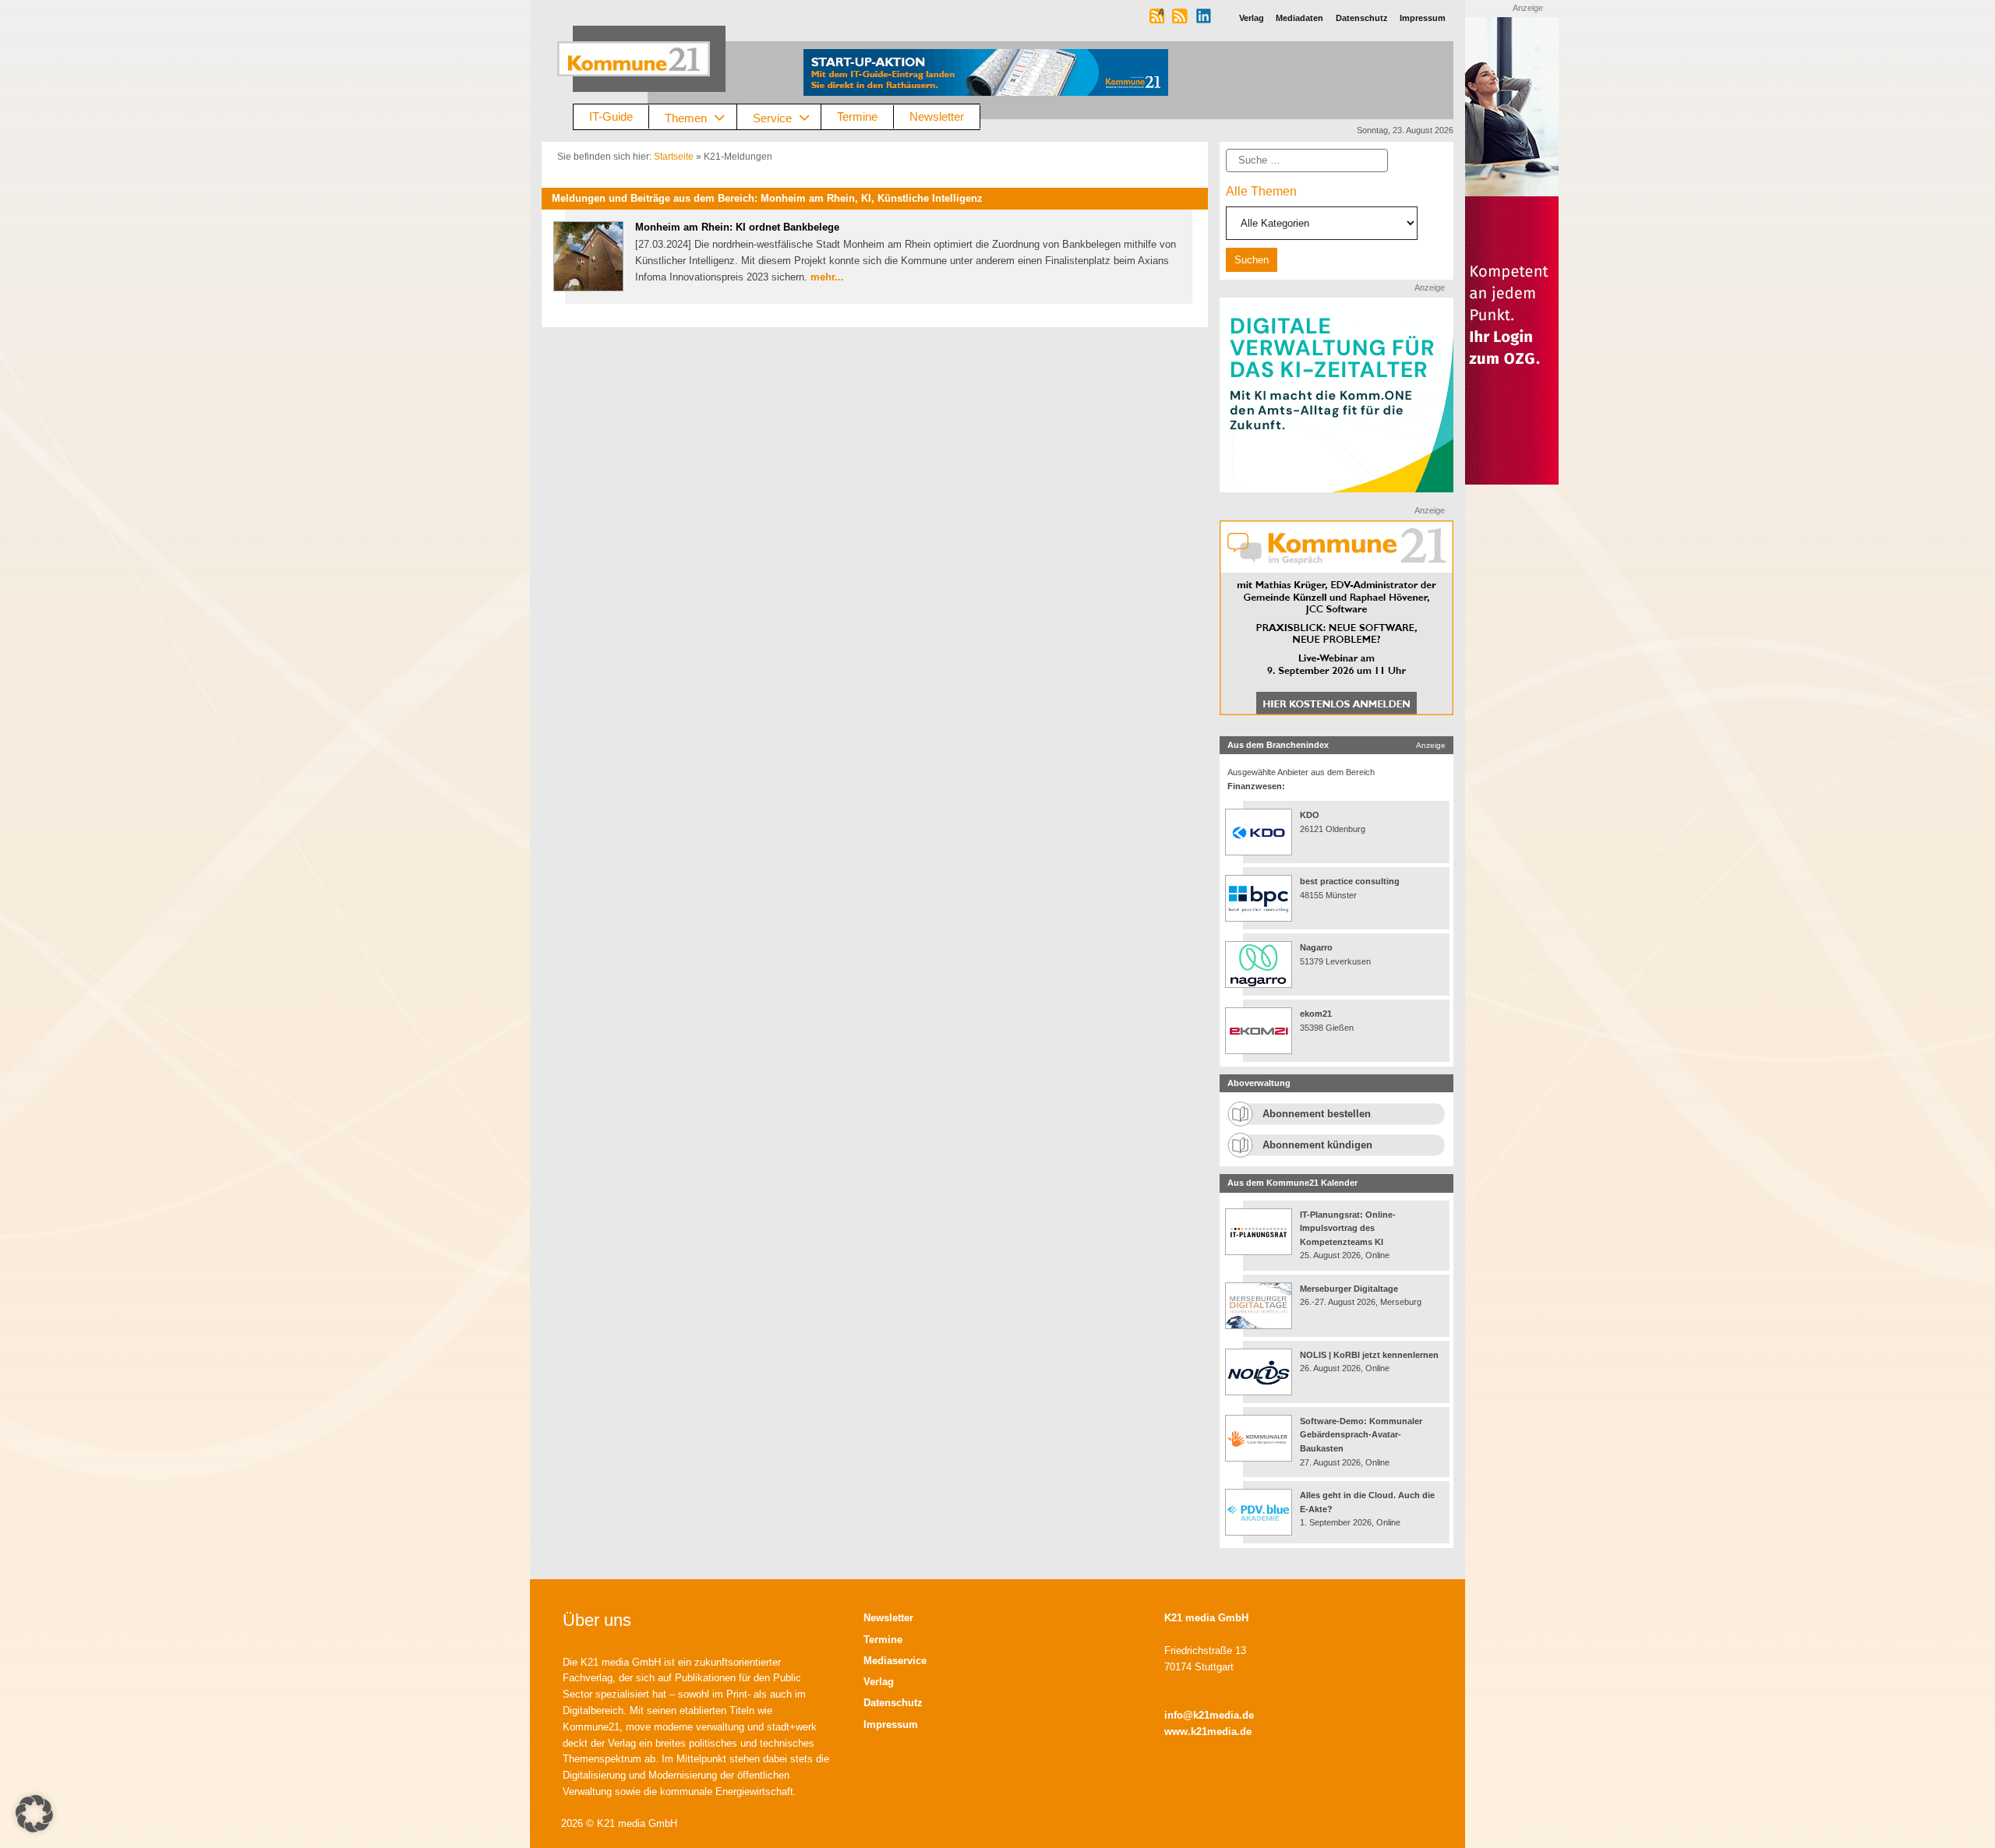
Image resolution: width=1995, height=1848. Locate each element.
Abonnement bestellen (1317, 1114)
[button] (34, 1814)
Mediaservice (895, 1661)
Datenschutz (893, 1703)
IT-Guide (611, 116)
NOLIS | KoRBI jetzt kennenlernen (1369, 1355)
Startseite (674, 157)
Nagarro (1316, 947)
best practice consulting (1350, 881)
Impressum (891, 1725)
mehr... (827, 277)
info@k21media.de (1209, 1715)
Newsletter (937, 116)
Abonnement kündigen (1317, 1145)
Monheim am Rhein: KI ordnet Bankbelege (737, 227)
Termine (857, 116)
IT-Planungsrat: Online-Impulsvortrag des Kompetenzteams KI (1348, 1228)
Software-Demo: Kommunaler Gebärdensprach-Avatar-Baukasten (1361, 1435)
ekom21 (1316, 1014)
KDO (1310, 815)
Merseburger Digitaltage (1349, 1289)
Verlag (879, 1682)
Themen (686, 117)
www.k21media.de (1208, 1732)
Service (772, 117)
